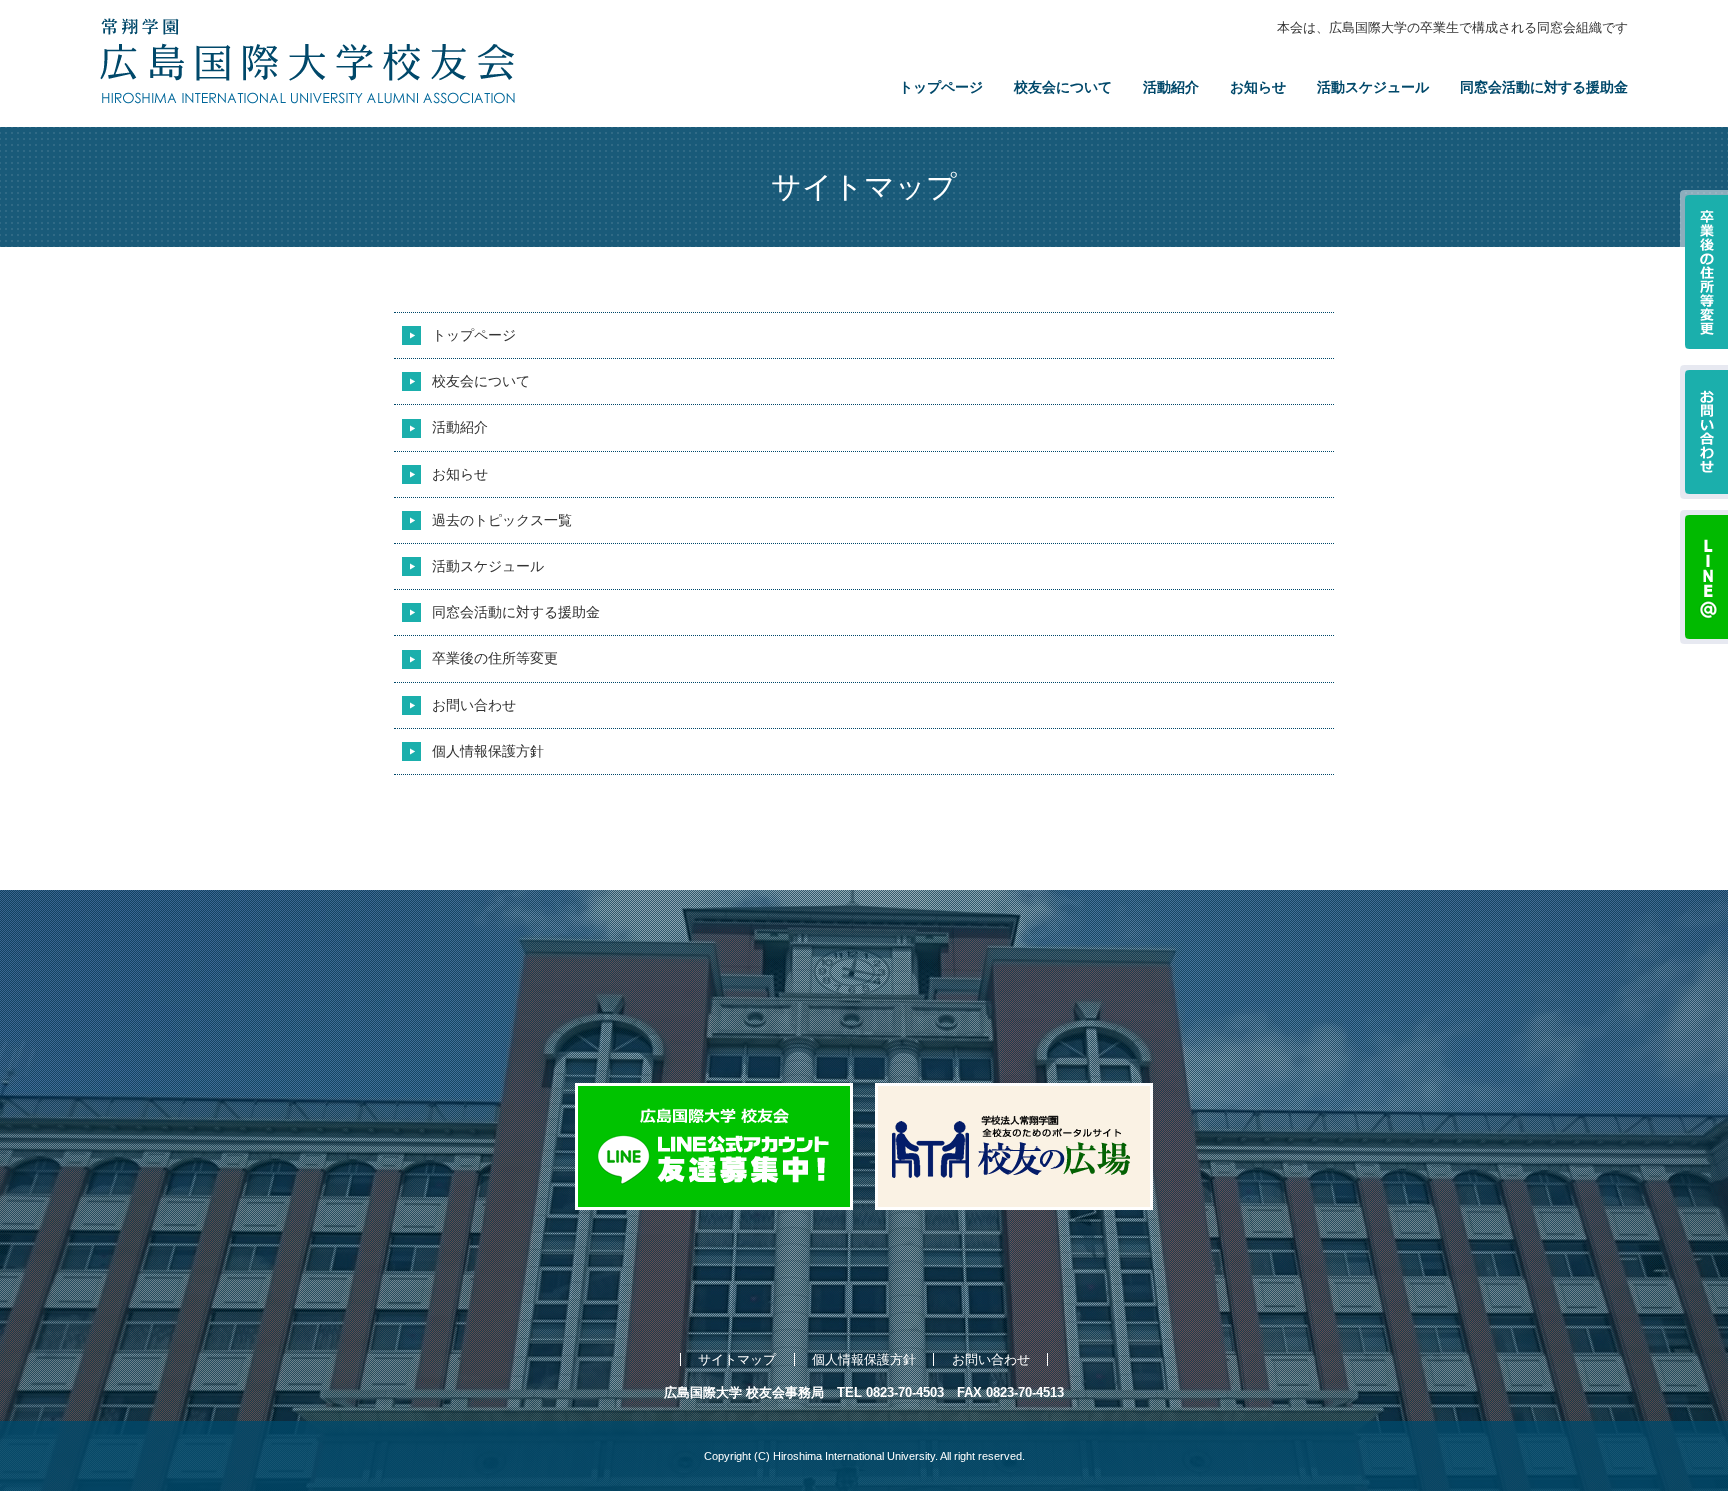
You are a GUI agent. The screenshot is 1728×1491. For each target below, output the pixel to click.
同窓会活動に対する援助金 (1544, 87)
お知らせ (1258, 87)
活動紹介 (1171, 87)
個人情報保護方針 (488, 751)
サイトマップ (737, 1359)
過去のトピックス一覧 (502, 520)
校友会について (1063, 87)
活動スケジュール (1373, 87)
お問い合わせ (474, 705)
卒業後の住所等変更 (495, 658)
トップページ (941, 87)
